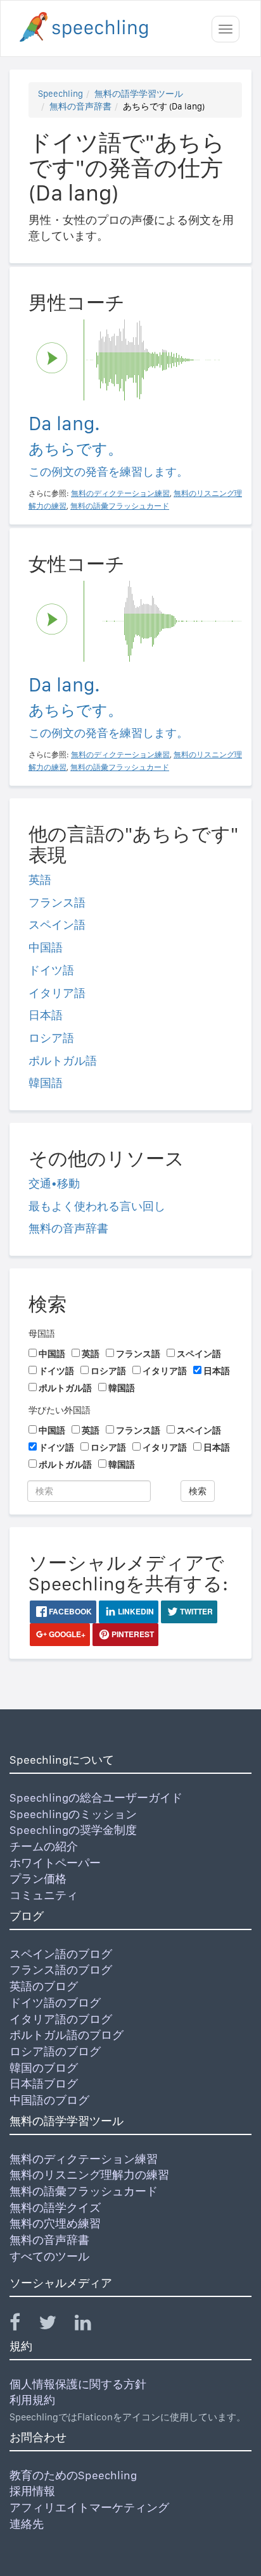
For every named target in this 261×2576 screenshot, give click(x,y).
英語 (40, 880)
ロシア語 (51, 1038)
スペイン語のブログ (61, 1954)
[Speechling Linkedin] (91, 2325)
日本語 (46, 1015)
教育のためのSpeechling (73, 2475)
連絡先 (27, 2524)
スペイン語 (57, 925)
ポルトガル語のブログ (67, 2035)
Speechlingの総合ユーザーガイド (96, 1798)
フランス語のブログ (61, 1970)
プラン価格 (38, 1879)
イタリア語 (57, 993)
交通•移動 (54, 1183)
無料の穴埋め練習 (55, 2223)
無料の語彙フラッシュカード (84, 2191)
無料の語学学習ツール (139, 94)
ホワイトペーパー (55, 1863)
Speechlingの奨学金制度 (73, 1830)
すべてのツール (49, 2256)
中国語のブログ (49, 2100)
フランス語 (57, 902)
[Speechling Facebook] (23, 2325)
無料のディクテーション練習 (84, 2159)
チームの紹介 (44, 1846)
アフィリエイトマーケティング (89, 2507)
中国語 (46, 947)
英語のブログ (44, 1986)
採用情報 (32, 2491)
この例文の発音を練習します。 (108, 472)
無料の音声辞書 (80, 106)
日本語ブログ (44, 2084)
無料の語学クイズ (55, 2208)
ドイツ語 (51, 970)
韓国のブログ (44, 2068)
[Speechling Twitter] (55, 2325)
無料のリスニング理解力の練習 (89, 2175)
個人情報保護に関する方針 (78, 2384)
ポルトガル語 (63, 1061)
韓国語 (46, 1083)
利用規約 (32, 2400)
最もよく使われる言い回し (97, 1206)
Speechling (60, 94)
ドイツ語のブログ (55, 2003)
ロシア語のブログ (55, 2051)
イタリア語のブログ (61, 2019)
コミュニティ (44, 1895)
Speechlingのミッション (73, 1814)
